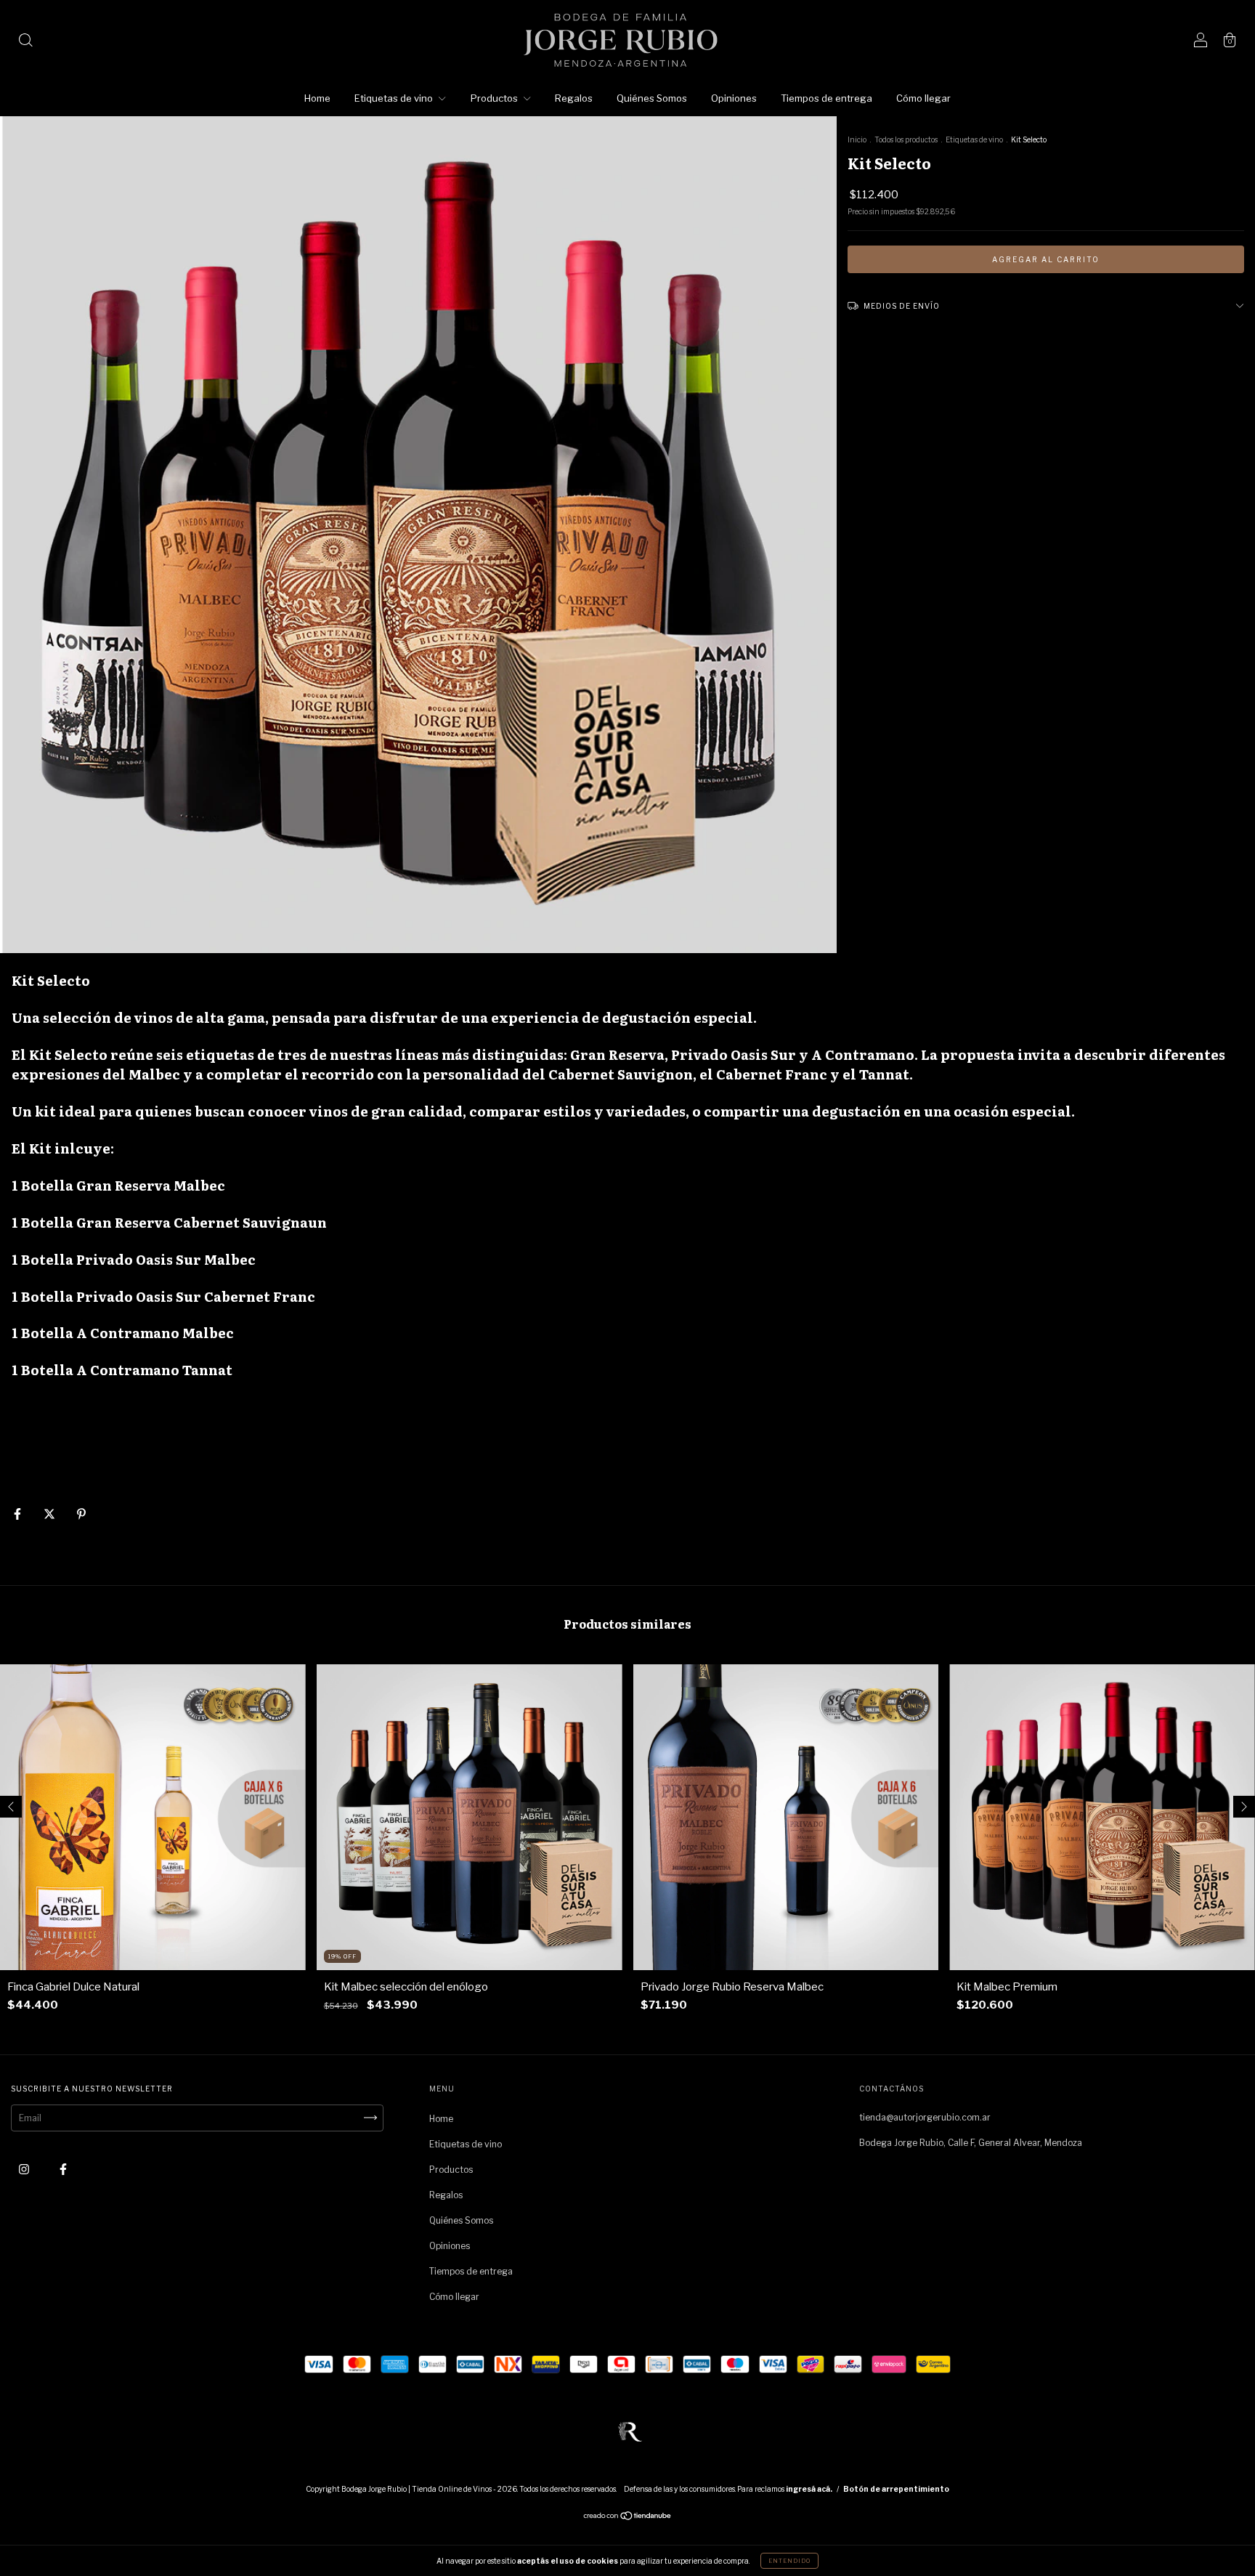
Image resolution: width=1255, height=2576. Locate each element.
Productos (495, 98)
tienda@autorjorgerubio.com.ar (925, 2117)
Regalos (574, 98)
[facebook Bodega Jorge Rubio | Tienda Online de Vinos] (63, 2169)
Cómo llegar (923, 98)
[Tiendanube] (628, 2518)
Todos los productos (906, 139)
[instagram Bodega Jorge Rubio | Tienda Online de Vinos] (25, 2169)
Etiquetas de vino (395, 98)
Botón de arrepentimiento (896, 2489)
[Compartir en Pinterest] (81, 1514)
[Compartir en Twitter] (50, 1514)
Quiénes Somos (652, 98)
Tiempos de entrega (826, 98)
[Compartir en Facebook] (19, 1514)
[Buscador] (25, 42)
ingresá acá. (809, 2489)
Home (317, 98)
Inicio (857, 139)
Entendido (789, 2561)
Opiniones (734, 98)
